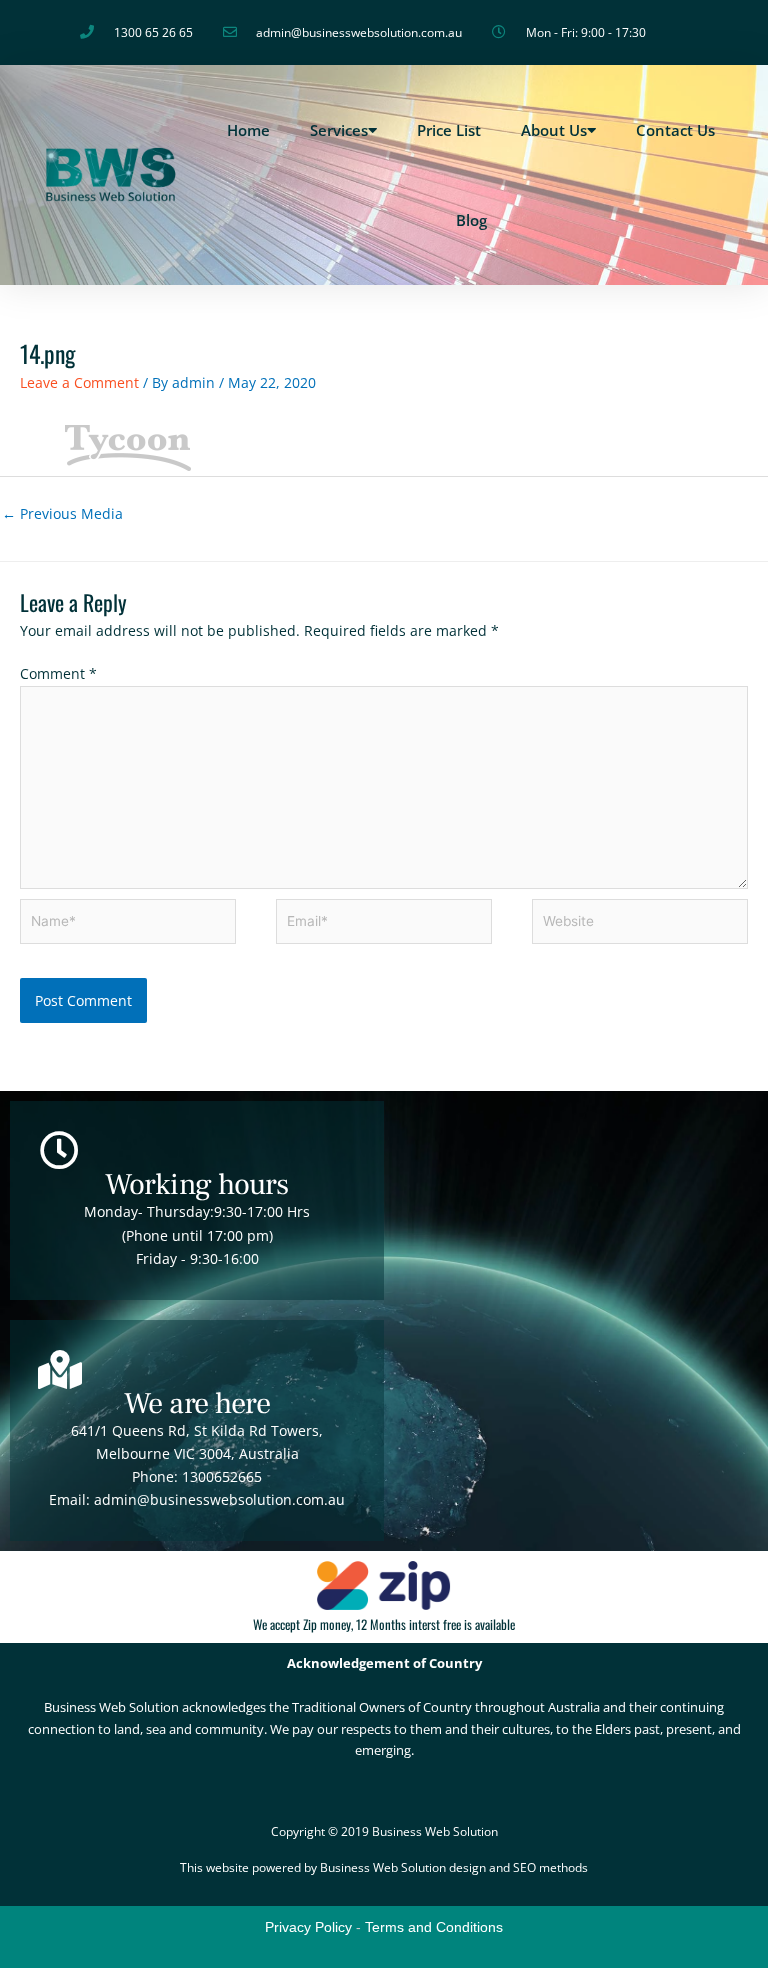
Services (339, 130)
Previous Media (62, 513)
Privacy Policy (308, 1927)
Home (248, 130)
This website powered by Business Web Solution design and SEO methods (384, 1867)
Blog (471, 220)
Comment (58, 673)
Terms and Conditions (434, 1927)
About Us (554, 130)
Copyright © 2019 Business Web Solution (384, 1831)
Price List (449, 130)
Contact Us (675, 130)
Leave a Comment (79, 382)
